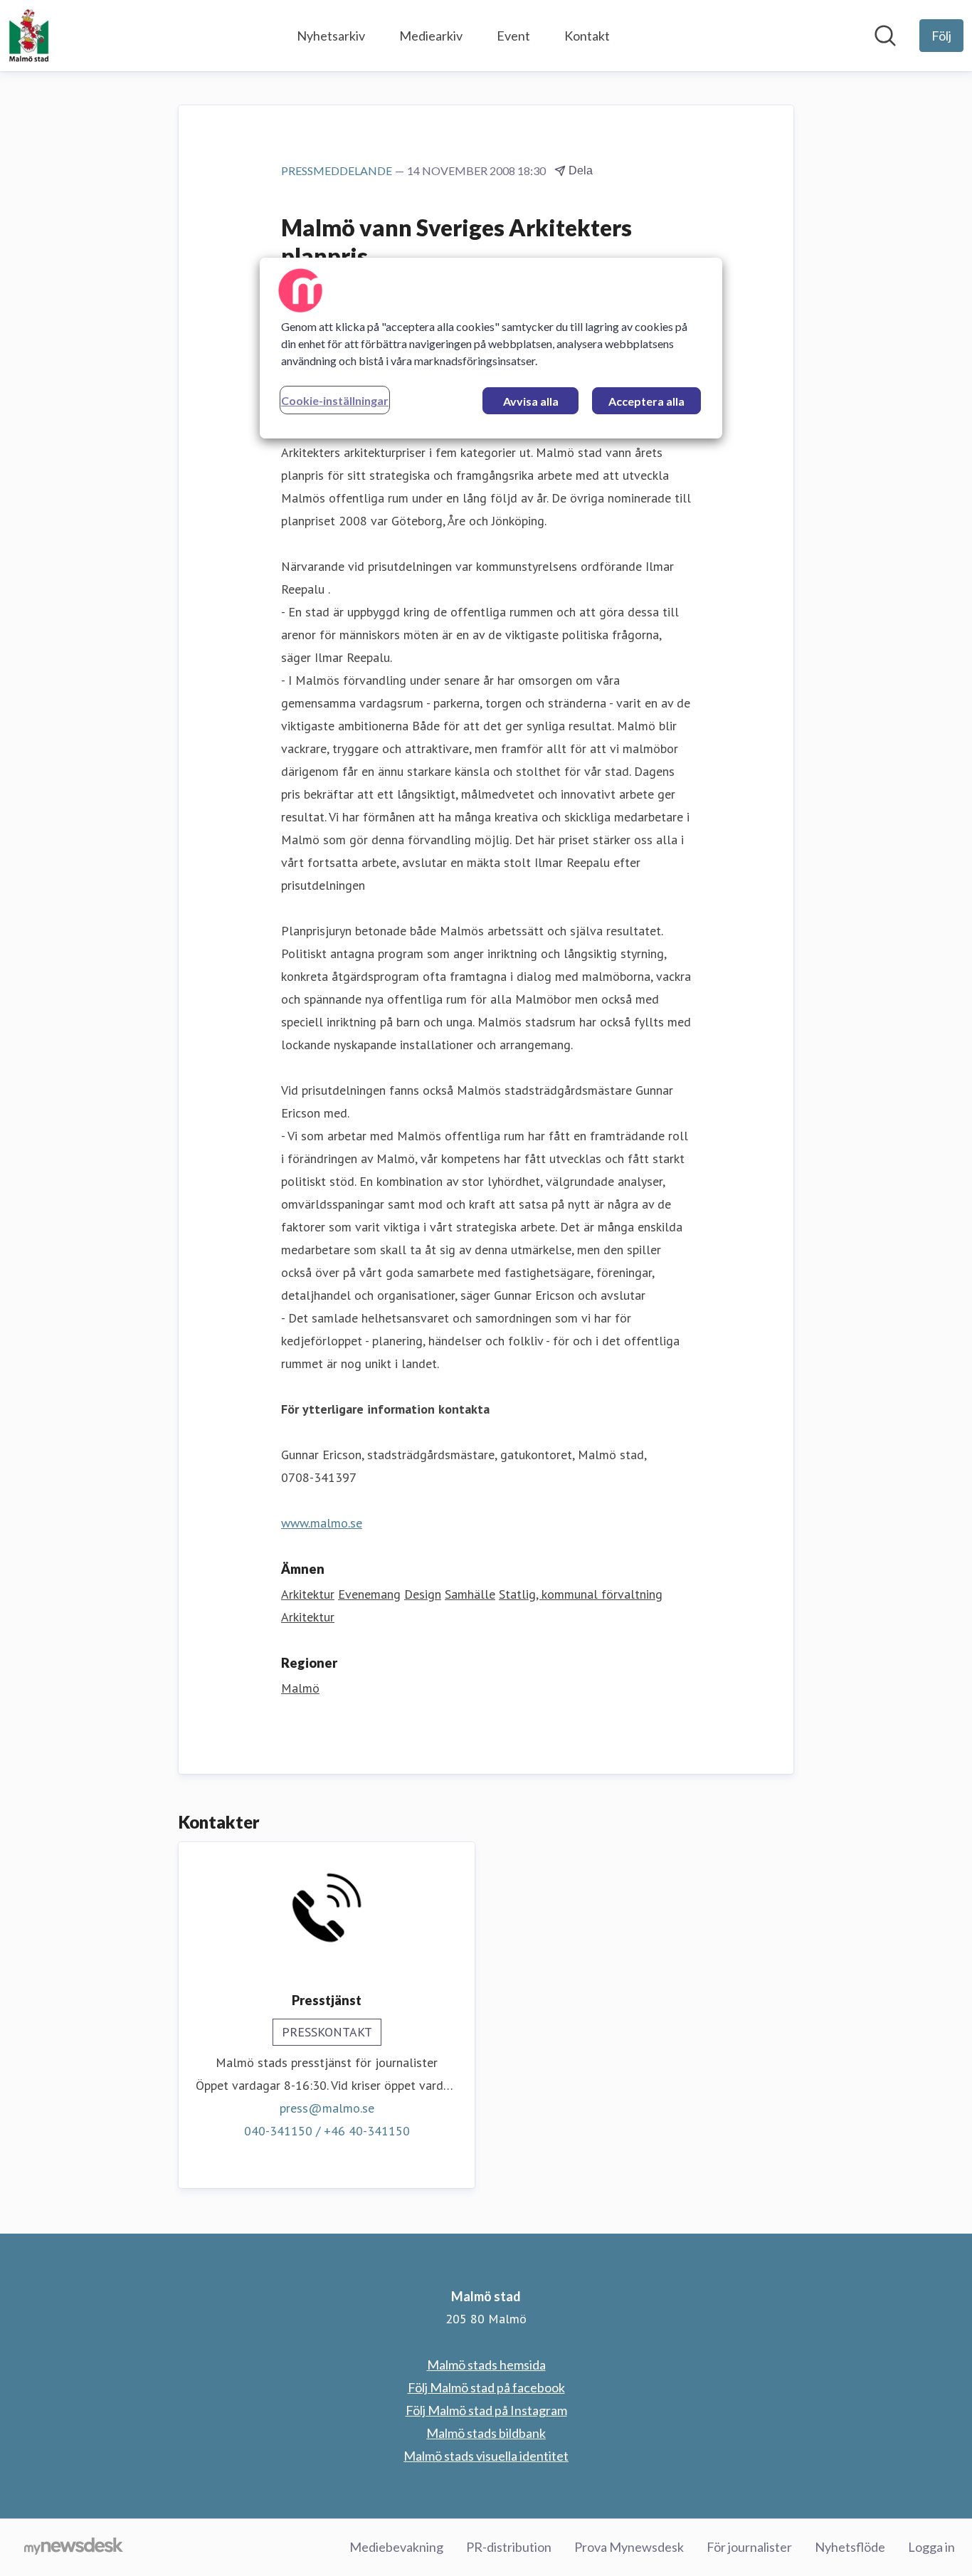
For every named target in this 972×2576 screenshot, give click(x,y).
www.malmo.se (322, 1523)
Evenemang (369, 1594)
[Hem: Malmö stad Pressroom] (29, 36)
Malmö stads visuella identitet (486, 2456)
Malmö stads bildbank (486, 2433)
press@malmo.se (327, 2108)
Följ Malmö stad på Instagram (486, 2410)
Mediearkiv (431, 36)
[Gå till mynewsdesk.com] (74, 2548)
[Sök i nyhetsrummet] (885, 36)
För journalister (749, 2547)
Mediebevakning (396, 2547)
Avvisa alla (531, 401)
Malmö (300, 1688)
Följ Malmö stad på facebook (486, 2387)
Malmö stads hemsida (486, 2365)
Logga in (931, 2547)
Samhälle (470, 1594)
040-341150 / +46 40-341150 (327, 2131)
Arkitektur (308, 1594)
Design (423, 1594)
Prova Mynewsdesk (629, 2547)
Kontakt (587, 36)
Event (513, 36)
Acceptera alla (646, 401)
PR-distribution (509, 2547)
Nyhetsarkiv (331, 36)
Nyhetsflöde (850, 2547)
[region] (491, 348)
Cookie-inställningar (335, 400)
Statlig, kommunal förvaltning (581, 1594)
